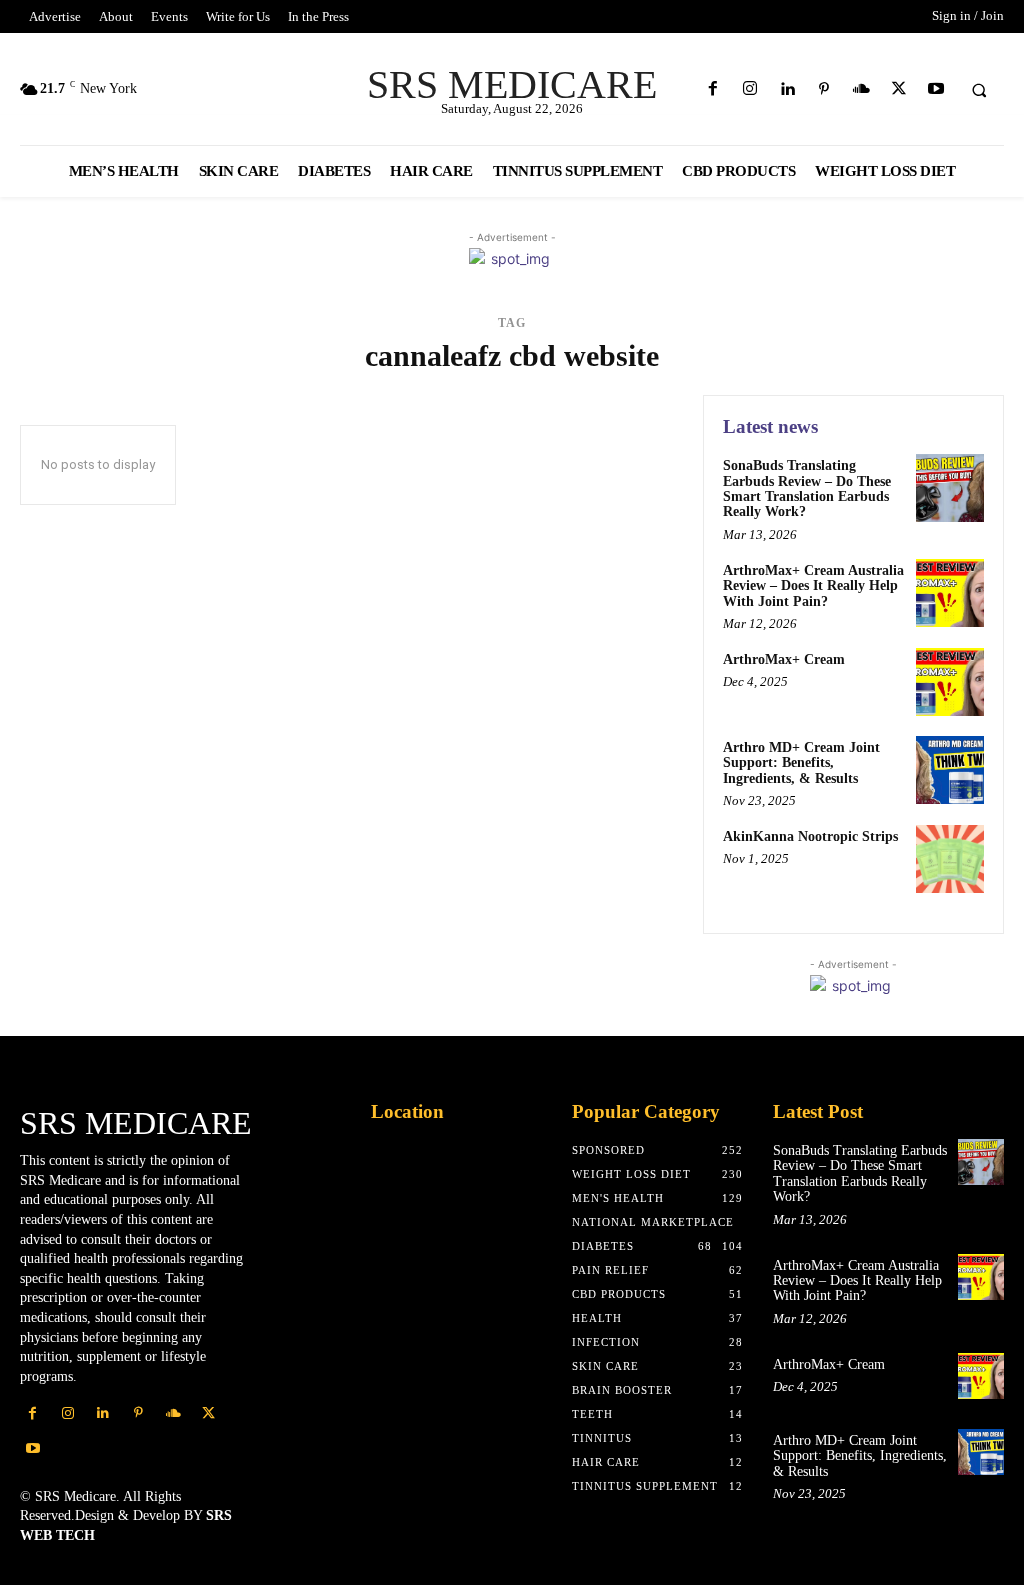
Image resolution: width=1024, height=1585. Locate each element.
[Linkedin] (786, 89)
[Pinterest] (824, 89)
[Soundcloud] (861, 89)
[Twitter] (898, 89)
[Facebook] (712, 89)
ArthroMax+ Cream (784, 659)
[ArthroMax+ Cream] (950, 682)
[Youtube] (935, 89)
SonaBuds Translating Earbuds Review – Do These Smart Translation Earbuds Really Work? (807, 488)
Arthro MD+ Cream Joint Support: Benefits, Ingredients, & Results (801, 763)
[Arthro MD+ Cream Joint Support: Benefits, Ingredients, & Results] (950, 770)
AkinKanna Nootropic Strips (810, 836)
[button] (979, 90)
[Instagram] (749, 89)
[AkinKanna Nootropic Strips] (950, 859)
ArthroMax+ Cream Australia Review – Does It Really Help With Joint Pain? (813, 586)
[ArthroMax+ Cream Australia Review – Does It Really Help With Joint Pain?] (950, 593)
